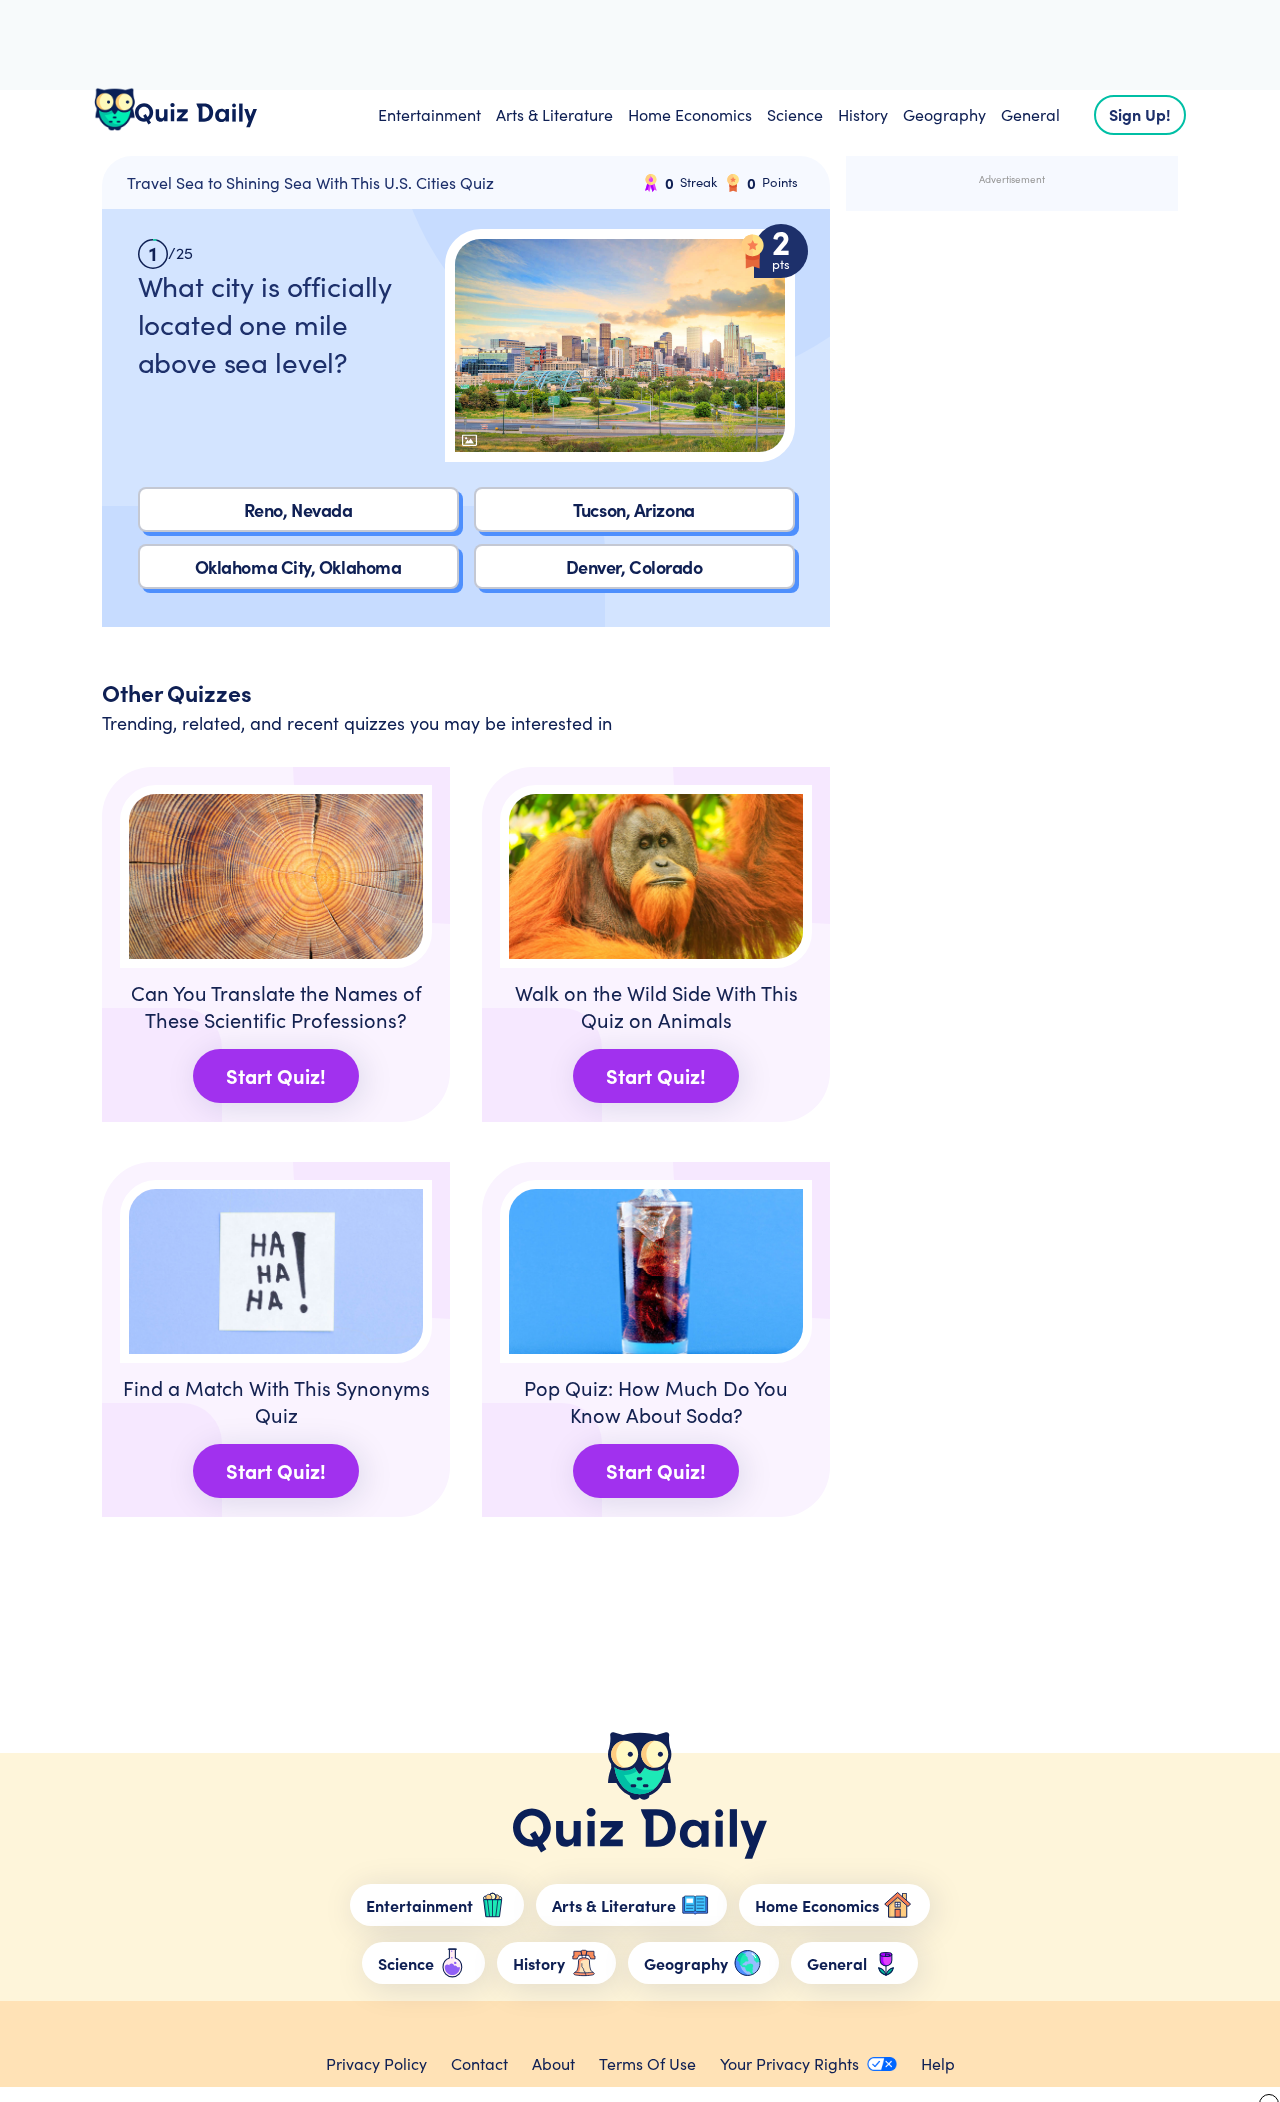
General (1030, 114)
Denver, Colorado (634, 566)
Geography (944, 114)
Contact (479, 2063)
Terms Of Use (647, 2063)
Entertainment (429, 114)
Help (938, 2063)
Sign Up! (1140, 114)
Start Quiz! (276, 1075)
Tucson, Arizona (633, 509)
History (863, 114)
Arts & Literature (554, 114)
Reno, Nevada (298, 509)
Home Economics (690, 114)
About (553, 2063)
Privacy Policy (376, 2063)
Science (795, 114)
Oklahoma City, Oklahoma (298, 566)
